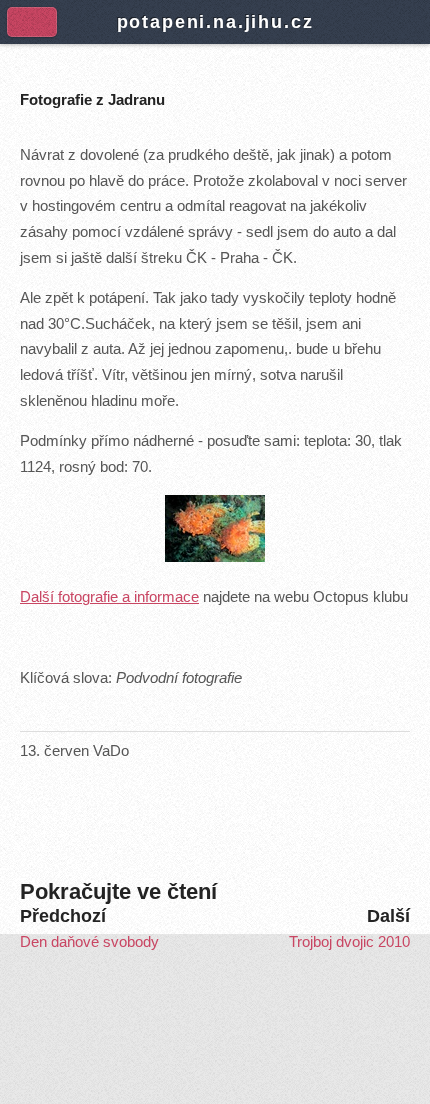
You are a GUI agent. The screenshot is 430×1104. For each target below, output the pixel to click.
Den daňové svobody (89, 942)
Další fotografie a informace (109, 597)
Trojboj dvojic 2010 (349, 942)
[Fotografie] (215, 557)
